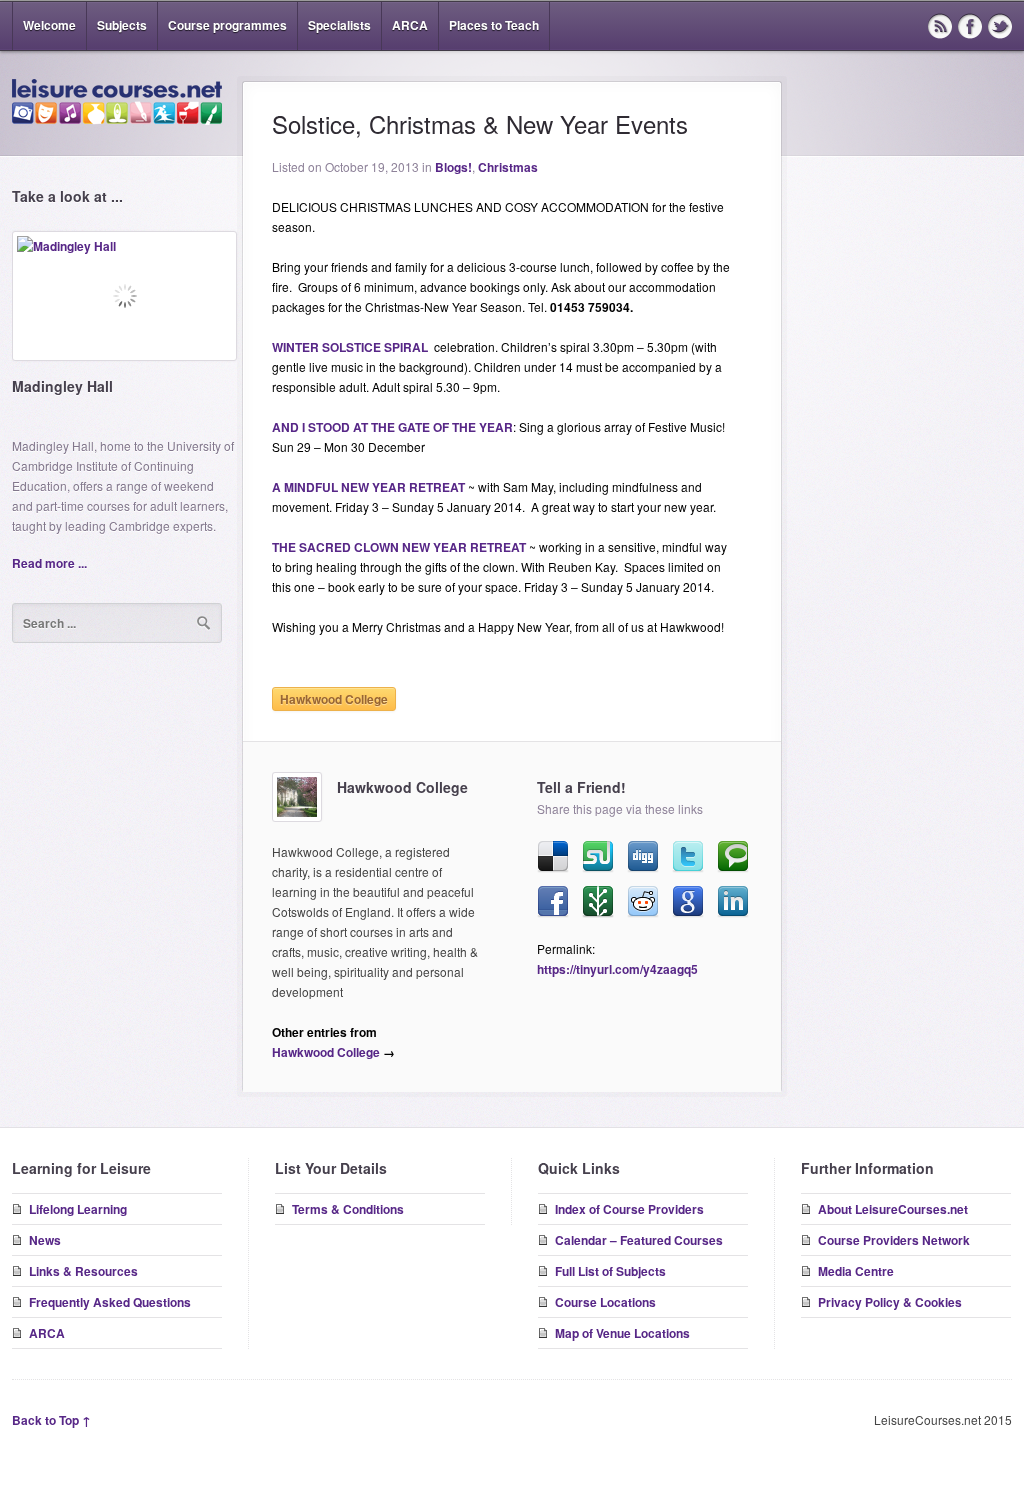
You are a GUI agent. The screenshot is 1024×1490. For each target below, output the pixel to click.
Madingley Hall (62, 386)
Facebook (970, 26)
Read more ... (49, 563)
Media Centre (856, 1271)
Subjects (122, 25)
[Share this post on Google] (688, 902)
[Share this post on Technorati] (733, 857)
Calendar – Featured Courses (639, 1240)
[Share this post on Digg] (643, 857)
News (45, 1240)
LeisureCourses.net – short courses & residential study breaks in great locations (117, 102)
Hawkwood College (334, 699)
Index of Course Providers (629, 1209)
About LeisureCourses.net (893, 1209)
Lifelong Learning (78, 1209)
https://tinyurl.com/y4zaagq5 (617, 969)
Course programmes (227, 25)
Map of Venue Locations (622, 1333)
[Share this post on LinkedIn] (733, 902)
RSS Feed (940, 26)
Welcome (49, 25)
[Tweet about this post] (688, 857)
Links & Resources (83, 1271)
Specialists (339, 25)
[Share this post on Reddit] (643, 902)
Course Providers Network (894, 1240)
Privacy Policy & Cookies (890, 1302)
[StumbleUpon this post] (598, 857)
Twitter (1000, 26)
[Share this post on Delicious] (553, 857)
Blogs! (453, 167)
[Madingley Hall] (124, 303)
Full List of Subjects (610, 1271)
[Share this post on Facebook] (553, 902)
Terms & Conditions (348, 1209)
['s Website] (297, 797)
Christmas (508, 167)
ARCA (410, 25)
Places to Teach (494, 25)
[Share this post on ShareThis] (598, 902)
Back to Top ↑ (51, 1420)
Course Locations (605, 1302)
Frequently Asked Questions (110, 1302)
